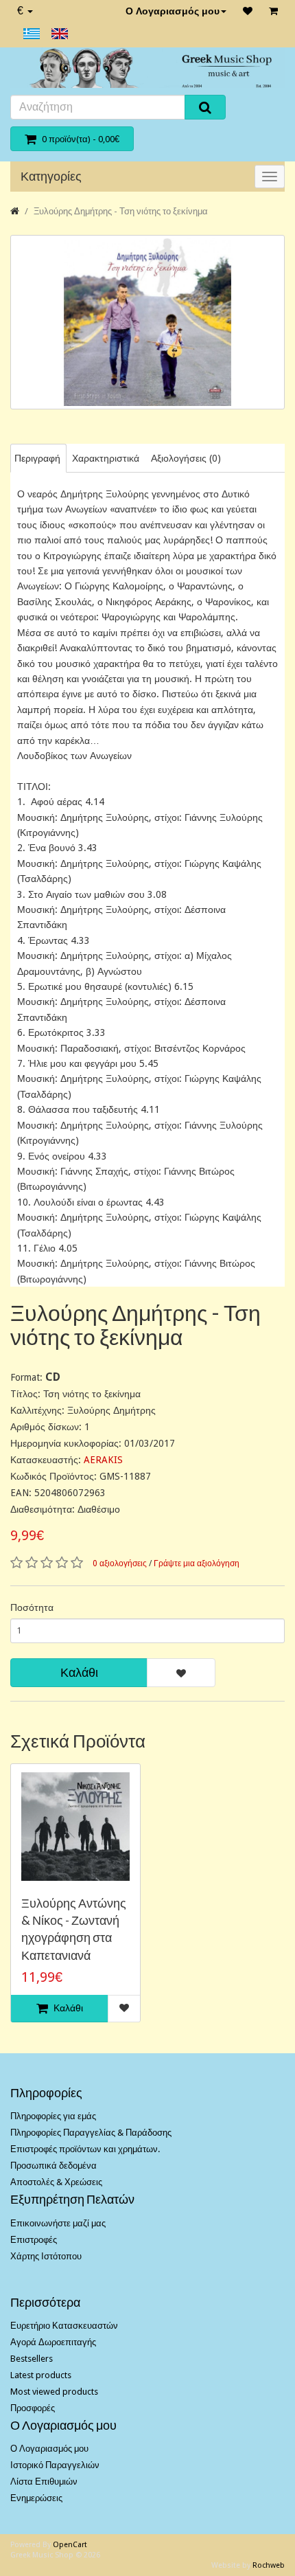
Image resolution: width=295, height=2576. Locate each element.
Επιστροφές (34, 2240)
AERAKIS (103, 1460)
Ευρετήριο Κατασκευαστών (64, 2326)
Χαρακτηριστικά (106, 458)
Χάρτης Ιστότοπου (46, 2256)
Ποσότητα (32, 1607)
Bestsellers (32, 2359)
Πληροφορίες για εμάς (53, 2116)
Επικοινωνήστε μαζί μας (58, 2223)
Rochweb (269, 2565)
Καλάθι (79, 1672)
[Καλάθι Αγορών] (273, 11)
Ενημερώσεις (36, 2498)
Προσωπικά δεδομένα (54, 2166)
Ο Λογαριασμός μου (173, 11)
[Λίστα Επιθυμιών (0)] (248, 11)
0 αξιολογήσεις (120, 1563)
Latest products (41, 2375)
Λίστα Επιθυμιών (44, 2482)
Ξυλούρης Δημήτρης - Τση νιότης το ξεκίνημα (121, 211)
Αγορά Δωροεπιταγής (53, 2342)
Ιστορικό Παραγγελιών (55, 2465)
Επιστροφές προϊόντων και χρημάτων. (85, 2149)
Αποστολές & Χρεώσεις (56, 2182)
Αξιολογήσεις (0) (186, 458)
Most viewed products (54, 2392)
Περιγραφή (37, 458)
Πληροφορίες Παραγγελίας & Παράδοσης (91, 2133)
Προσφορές (33, 2408)
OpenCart (70, 2545)
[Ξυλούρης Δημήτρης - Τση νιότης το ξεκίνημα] (147, 322)
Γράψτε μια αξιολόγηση (197, 1563)
